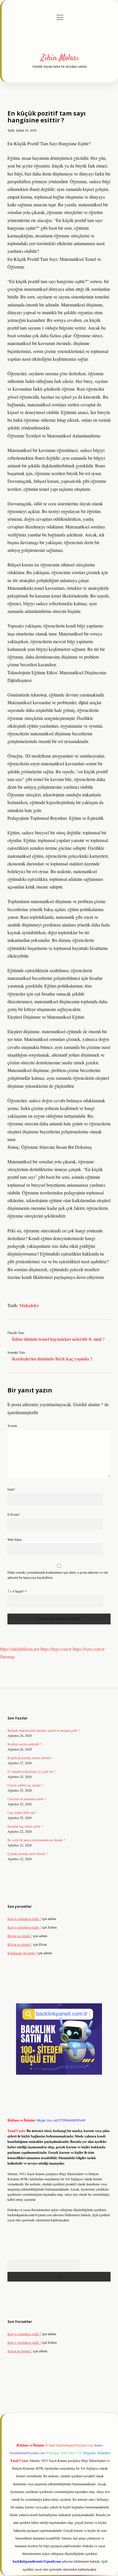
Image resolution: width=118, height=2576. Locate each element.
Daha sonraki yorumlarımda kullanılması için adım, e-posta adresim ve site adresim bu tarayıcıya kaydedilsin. (58, 1575)
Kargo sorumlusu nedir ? (24, 1919)
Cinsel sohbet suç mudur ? (25, 1785)
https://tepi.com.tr (56, 1649)
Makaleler (29, 1305)
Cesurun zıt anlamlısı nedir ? (27, 1799)
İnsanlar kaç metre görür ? (25, 1826)
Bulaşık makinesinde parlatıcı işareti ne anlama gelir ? (43, 1730)
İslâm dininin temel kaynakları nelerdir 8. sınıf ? (58, 1339)
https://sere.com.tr (89, 1649)
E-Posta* (14, 1514)
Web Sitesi (15, 1539)
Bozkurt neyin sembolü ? (24, 1744)
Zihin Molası (60, 58)
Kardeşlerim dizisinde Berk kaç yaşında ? (52, 1359)
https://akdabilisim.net (20, 1649)
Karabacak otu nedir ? (22, 1953)
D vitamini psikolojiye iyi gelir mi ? (31, 1771)
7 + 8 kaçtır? (17, 1591)
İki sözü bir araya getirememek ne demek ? (36, 1840)
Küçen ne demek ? (20, 1936)
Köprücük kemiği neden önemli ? (30, 1758)
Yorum (12, 1426)
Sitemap (7, 1657)
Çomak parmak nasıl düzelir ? (27, 1854)
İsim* (11, 1489)
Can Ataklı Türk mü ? (22, 1812)
